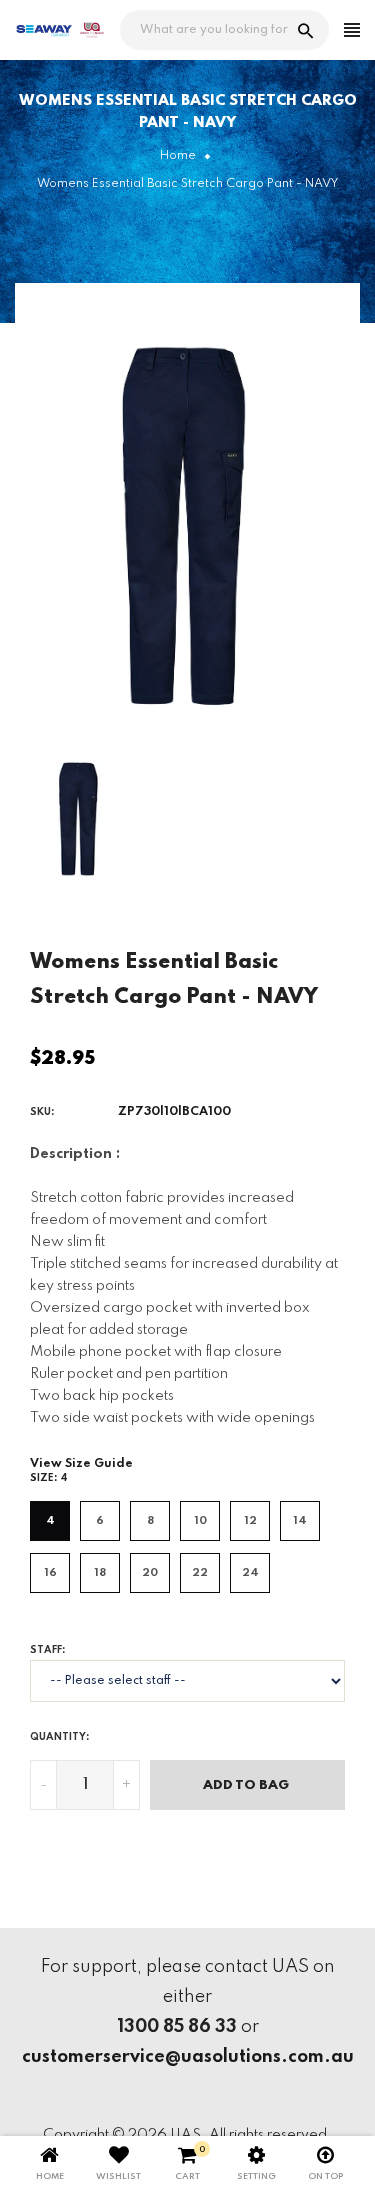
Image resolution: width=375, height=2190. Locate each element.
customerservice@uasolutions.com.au (188, 2057)
